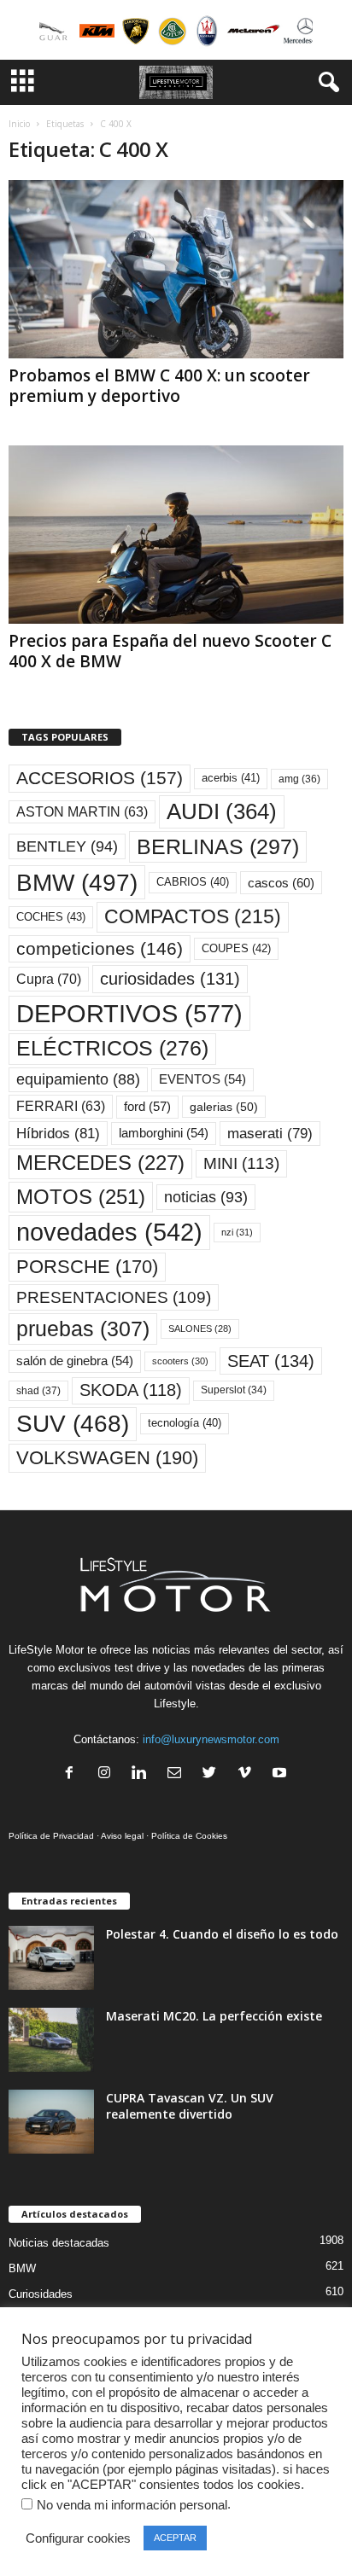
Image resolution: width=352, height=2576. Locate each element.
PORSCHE (87, 1267)
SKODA (131, 1390)
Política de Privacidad (51, 1836)
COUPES (236, 948)
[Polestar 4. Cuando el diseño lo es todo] (51, 1958)
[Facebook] (73, 1774)
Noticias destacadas (59, 2243)
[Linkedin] (143, 1774)
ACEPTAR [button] (175, 2538)
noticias (206, 1197)
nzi (237, 1232)
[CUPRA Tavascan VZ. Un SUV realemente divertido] (51, 2122)
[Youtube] (282, 1774)
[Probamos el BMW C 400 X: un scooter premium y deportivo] (176, 269)
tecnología (185, 1423)
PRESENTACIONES (114, 1297)
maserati (270, 1134)
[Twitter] (213, 1774)
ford (147, 1106)
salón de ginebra (75, 1361)
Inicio (19, 124)
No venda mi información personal (132, 2505)
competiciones (100, 948)
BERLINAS (218, 846)
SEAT (271, 1361)
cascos (281, 883)
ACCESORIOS (100, 778)
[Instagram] (108, 1774)
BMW (77, 882)
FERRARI (61, 1106)
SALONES (200, 1329)
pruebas (83, 1329)
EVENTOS (202, 1079)
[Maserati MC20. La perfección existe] (51, 2040)
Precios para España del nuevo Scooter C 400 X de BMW (170, 651)
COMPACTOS (193, 916)
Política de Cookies (189, 1836)
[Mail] (178, 1774)
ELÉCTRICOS (112, 1048)
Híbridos (58, 1134)
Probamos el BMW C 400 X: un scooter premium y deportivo (159, 386)
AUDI (222, 811)
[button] (326, 83)
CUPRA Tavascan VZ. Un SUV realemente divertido (190, 2106)
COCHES (51, 917)
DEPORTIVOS (129, 1013)
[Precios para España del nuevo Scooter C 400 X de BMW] (176, 535)
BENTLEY (67, 846)
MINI (241, 1163)
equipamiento (78, 1079)
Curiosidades (41, 2294)
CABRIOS (193, 882)
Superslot (234, 1390)
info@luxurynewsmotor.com (211, 1739)
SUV (73, 1424)
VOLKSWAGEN (107, 1458)
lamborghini (164, 1133)
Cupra (49, 979)
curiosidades (170, 979)
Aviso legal (122, 1836)
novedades (109, 1232)
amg (299, 779)
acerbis (231, 778)
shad (38, 1391)
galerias (224, 1107)
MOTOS (81, 1197)
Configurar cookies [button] (78, 2538)
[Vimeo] (248, 1774)
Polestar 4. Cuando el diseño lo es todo (222, 1934)
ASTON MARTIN (82, 812)
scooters (180, 1361)
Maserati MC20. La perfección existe (214, 2016)
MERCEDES (100, 1163)
